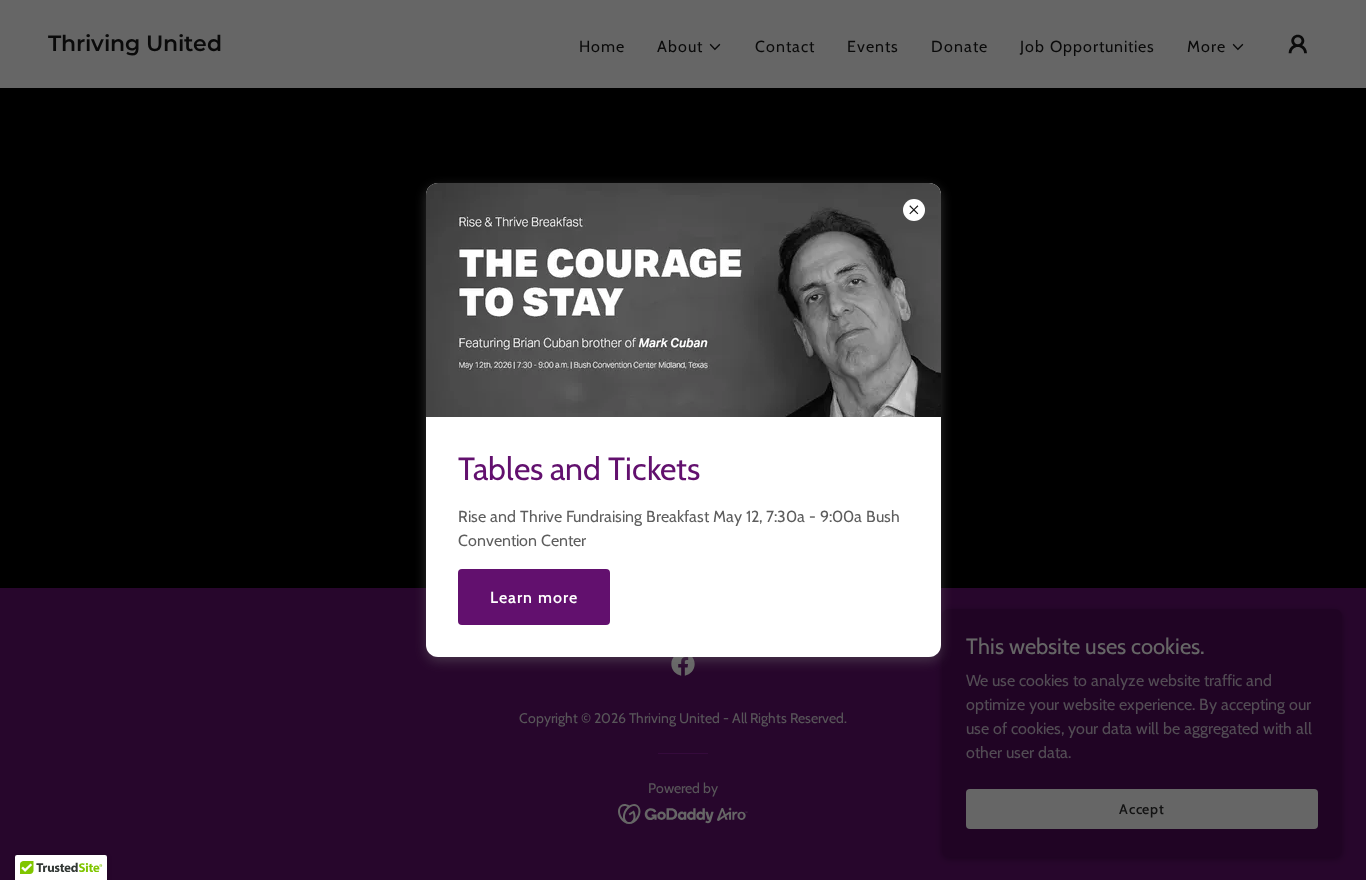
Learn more (534, 597)
